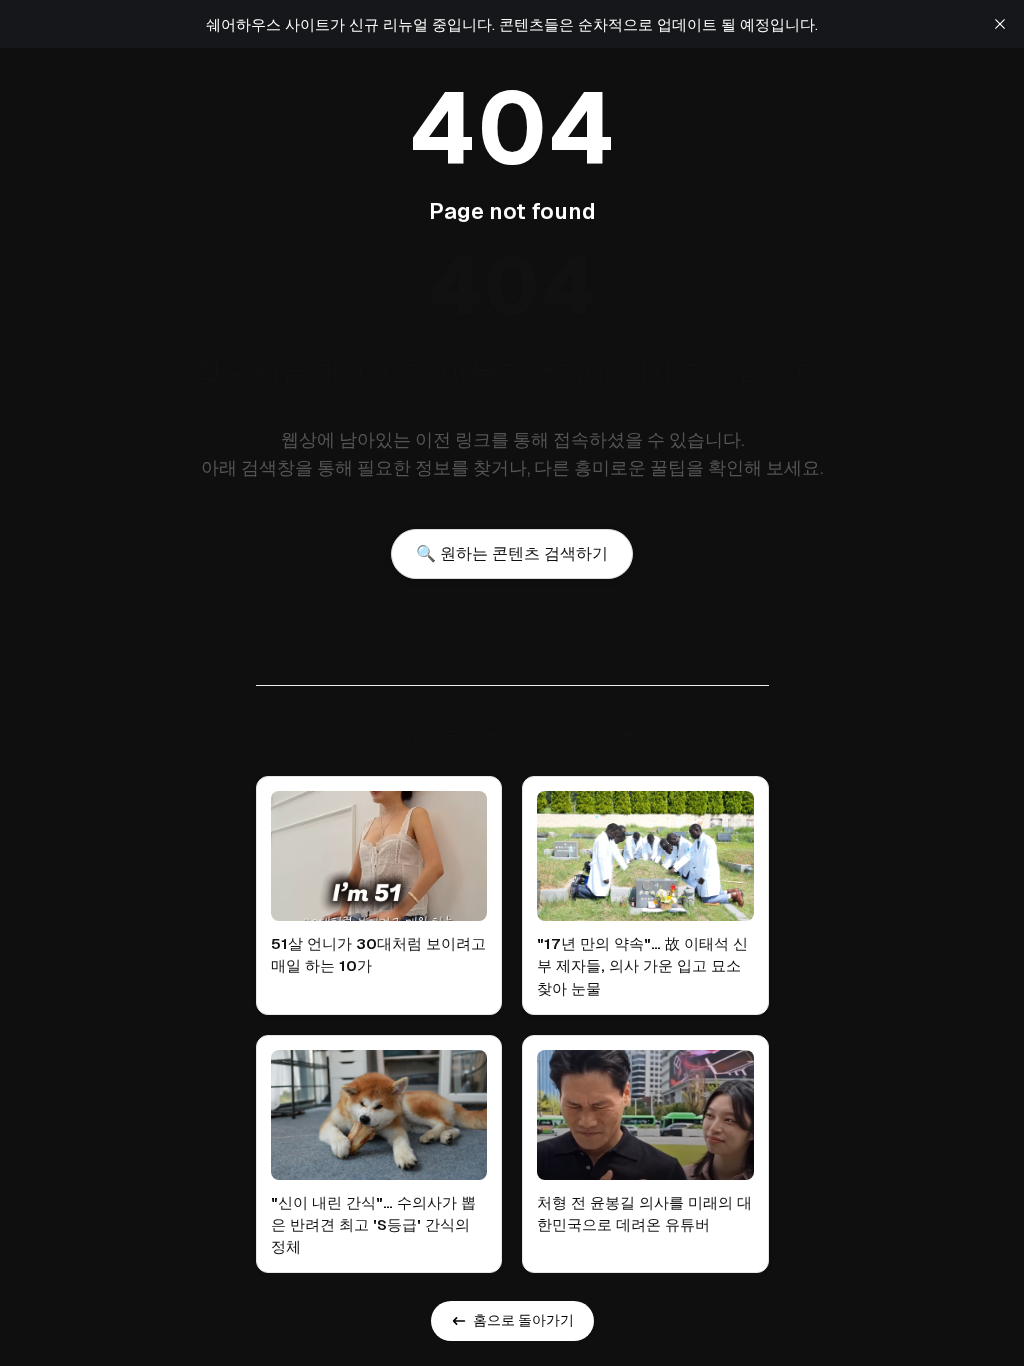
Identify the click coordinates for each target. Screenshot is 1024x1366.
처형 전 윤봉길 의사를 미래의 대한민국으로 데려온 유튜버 (644, 1213)
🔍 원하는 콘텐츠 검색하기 (512, 553)
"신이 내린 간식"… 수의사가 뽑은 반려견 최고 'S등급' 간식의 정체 (373, 1224)
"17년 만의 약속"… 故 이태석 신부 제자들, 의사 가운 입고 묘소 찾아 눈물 (642, 965)
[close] (1000, 24)
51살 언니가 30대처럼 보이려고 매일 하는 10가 (378, 954)
